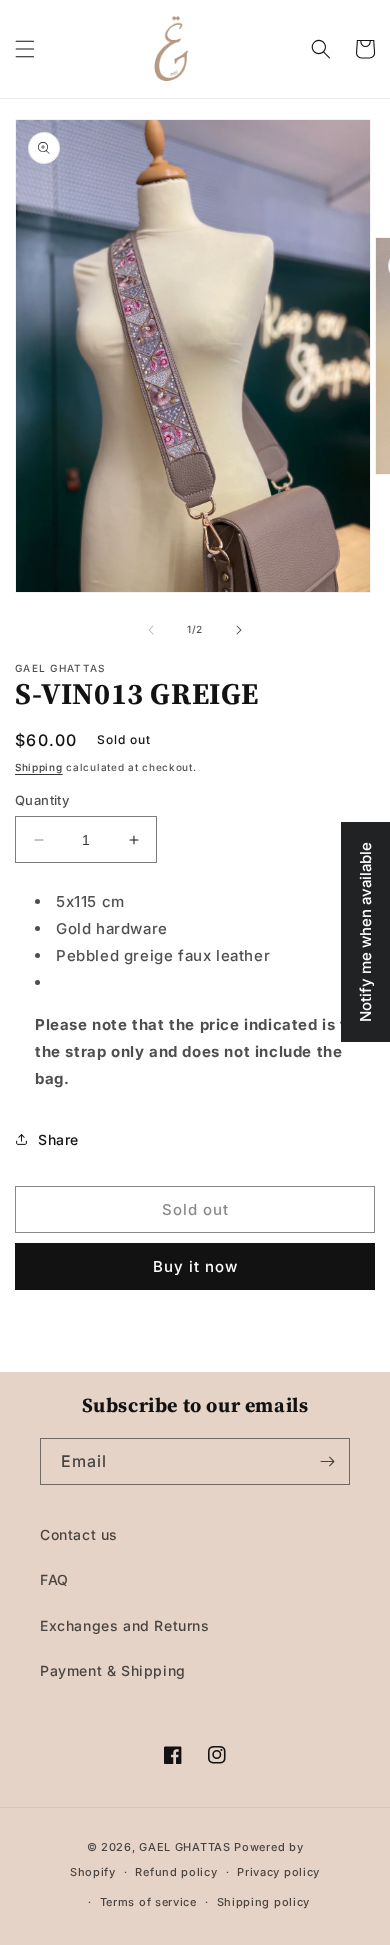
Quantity (42, 800)
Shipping (39, 767)
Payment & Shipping (113, 1670)
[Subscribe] (327, 1461)
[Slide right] (239, 630)
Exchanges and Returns (125, 1625)
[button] (25, 49)
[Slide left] (151, 630)
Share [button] (58, 1139)
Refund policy (176, 1872)
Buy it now (195, 1266)
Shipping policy (264, 1902)
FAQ (54, 1579)
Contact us (79, 1534)
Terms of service (148, 1902)
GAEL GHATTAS (184, 1847)
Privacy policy (278, 1872)
